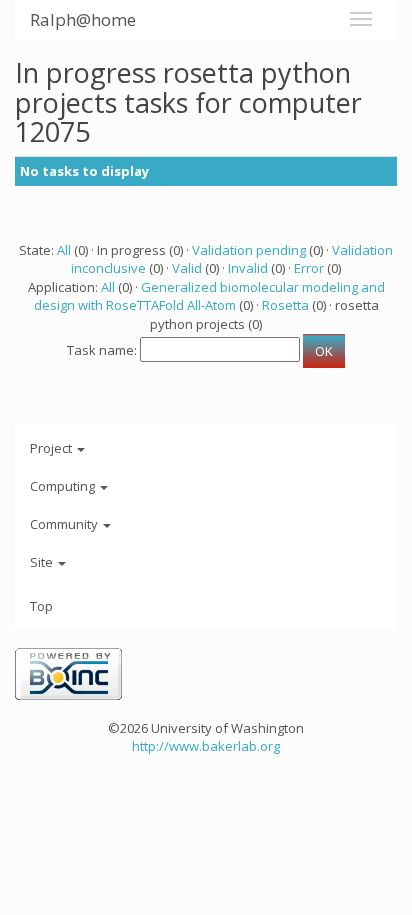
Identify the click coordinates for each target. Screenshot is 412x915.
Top (41, 606)
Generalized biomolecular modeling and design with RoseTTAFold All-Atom (209, 296)
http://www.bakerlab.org (206, 746)
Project (52, 448)
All (64, 250)
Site (43, 562)
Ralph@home (83, 19)
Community (65, 524)
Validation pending (249, 250)
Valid (187, 268)
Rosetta (285, 305)
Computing (64, 486)
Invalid (248, 268)
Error (309, 268)
